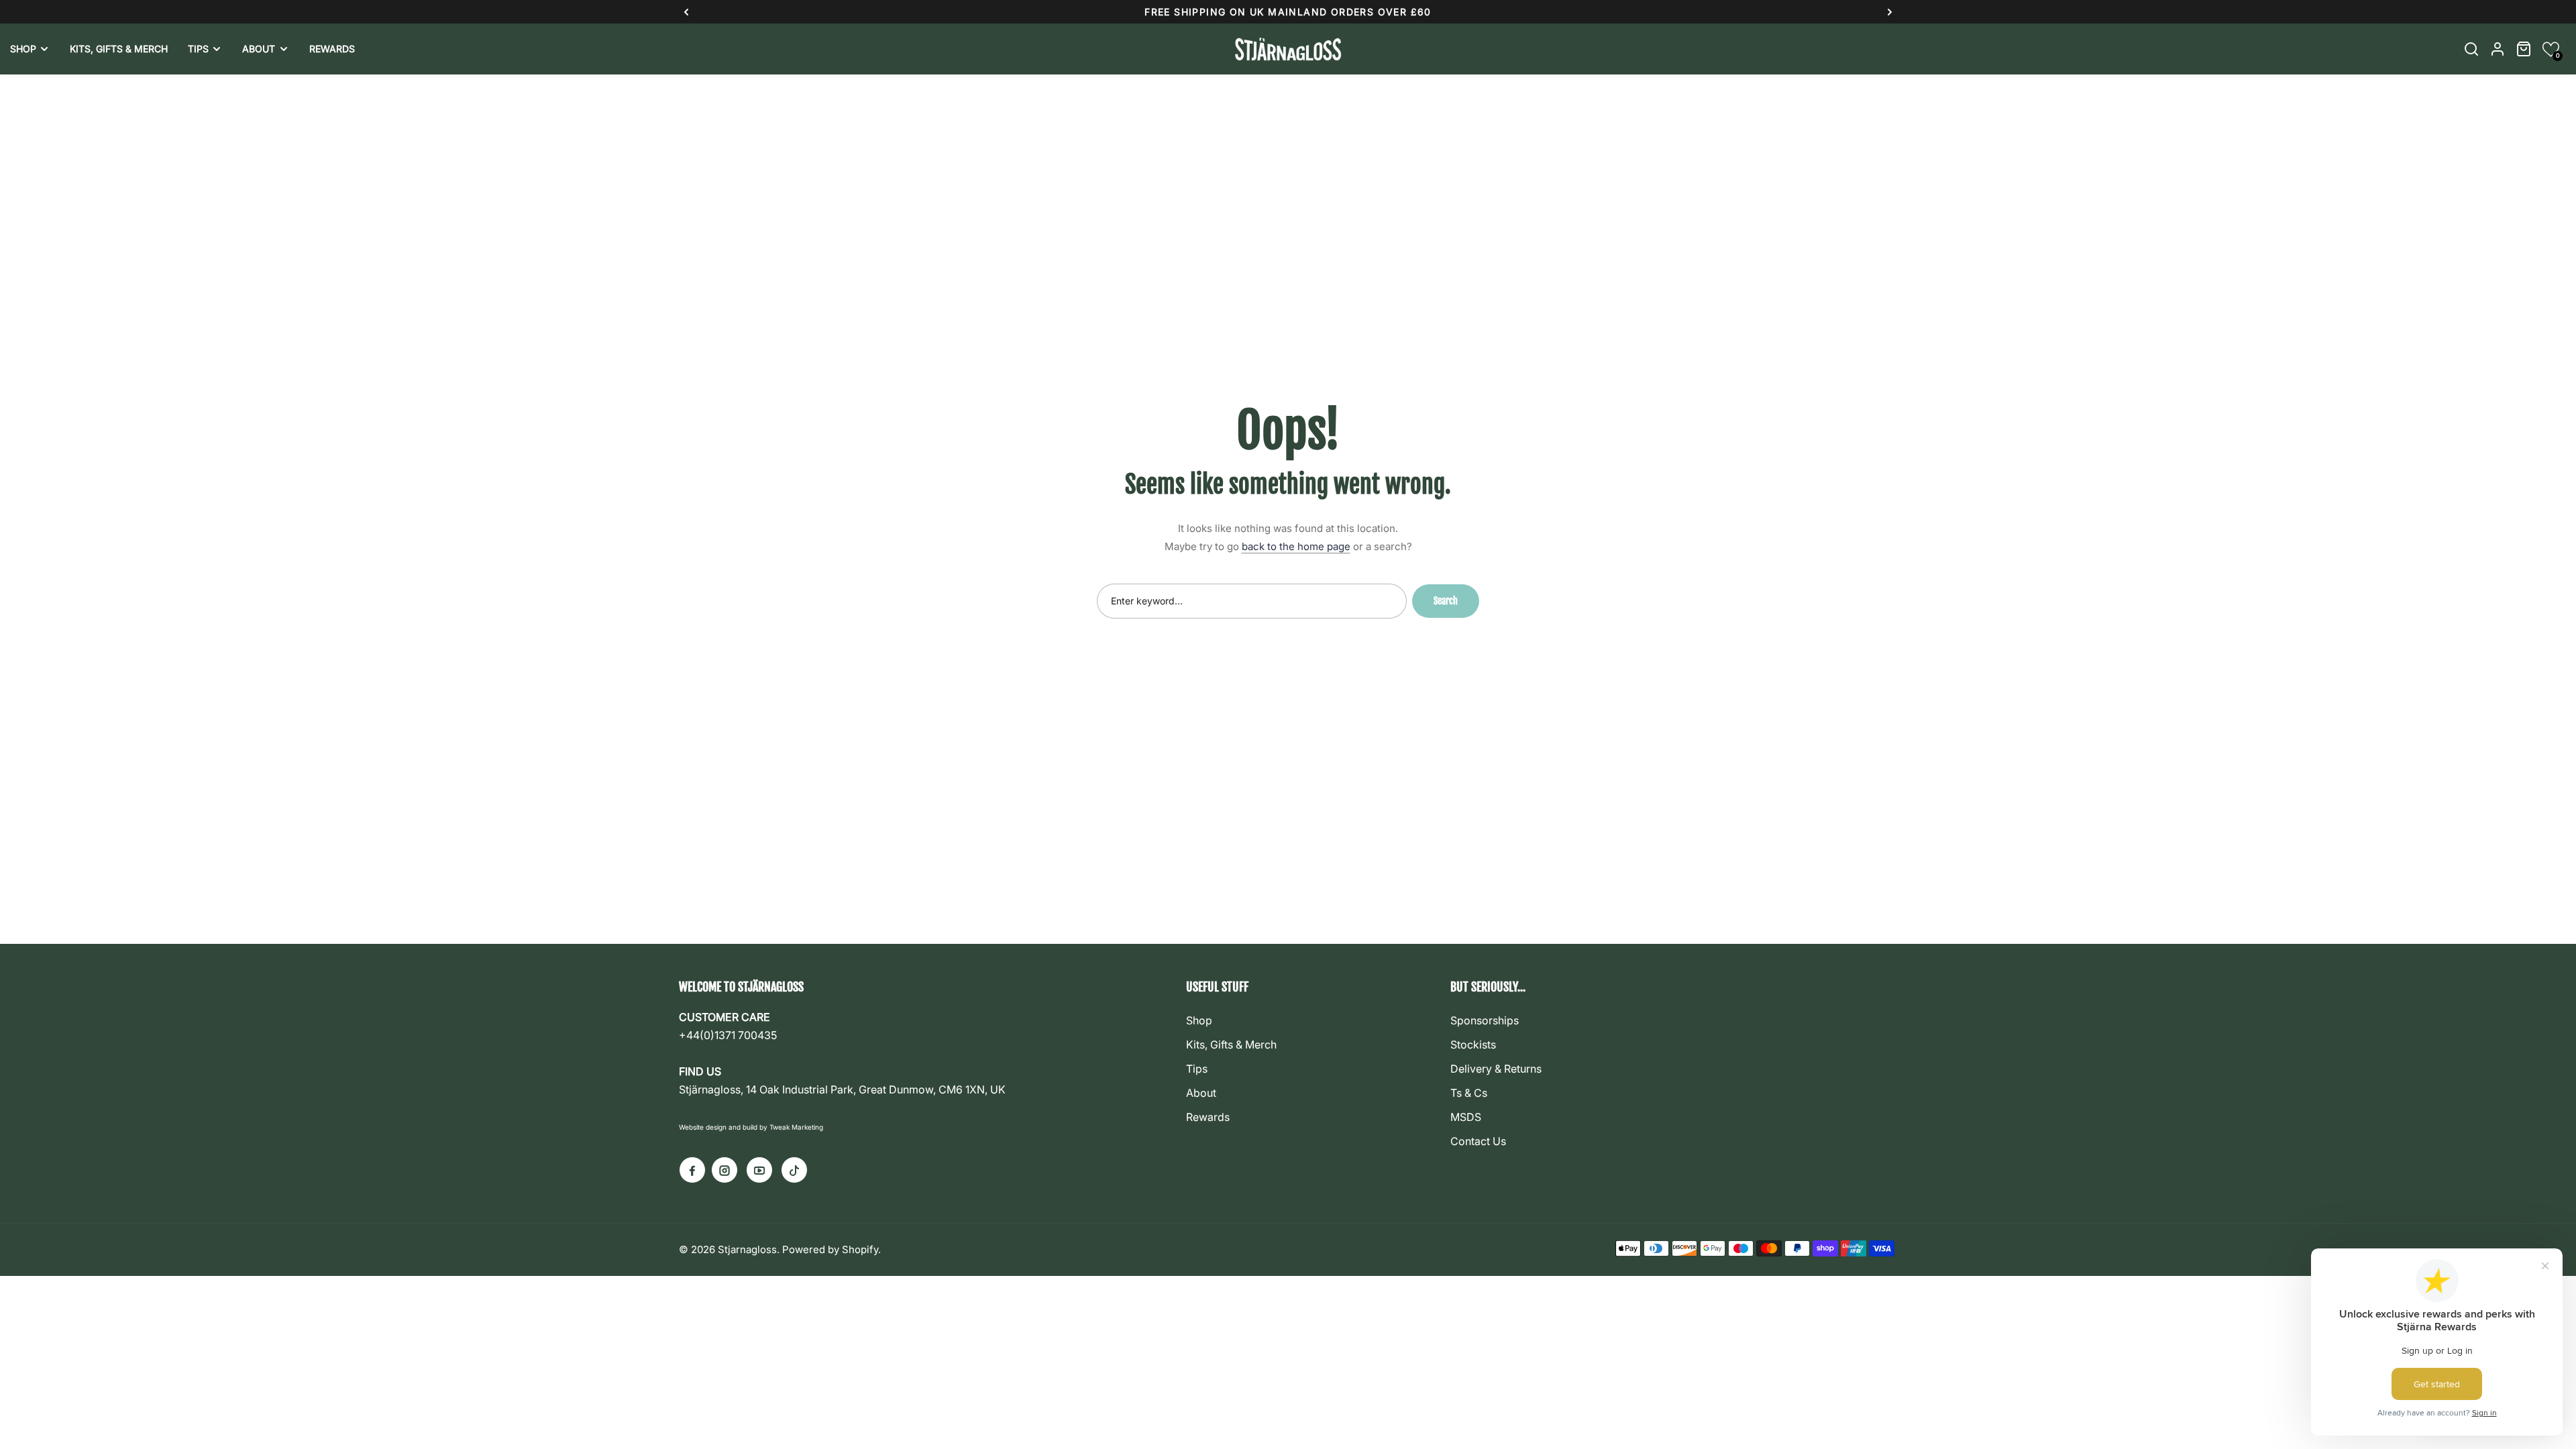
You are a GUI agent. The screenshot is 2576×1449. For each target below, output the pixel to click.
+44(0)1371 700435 (728, 1035)
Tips (1197, 1069)
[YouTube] (759, 1170)
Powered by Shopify (830, 1249)
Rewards (1208, 1117)
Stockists (1473, 1044)
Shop (1199, 1020)
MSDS (1466, 1117)
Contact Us (1478, 1141)
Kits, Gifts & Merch (1231, 1044)
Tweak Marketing (796, 1127)
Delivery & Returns (1496, 1069)
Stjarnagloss (747, 1249)
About (1201, 1093)
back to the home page (1296, 546)
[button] (2551, 49)
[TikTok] (794, 1170)
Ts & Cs (1469, 1093)
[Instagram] (724, 1170)
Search (1446, 601)
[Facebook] (692, 1170)
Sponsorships (1485, 1020)
